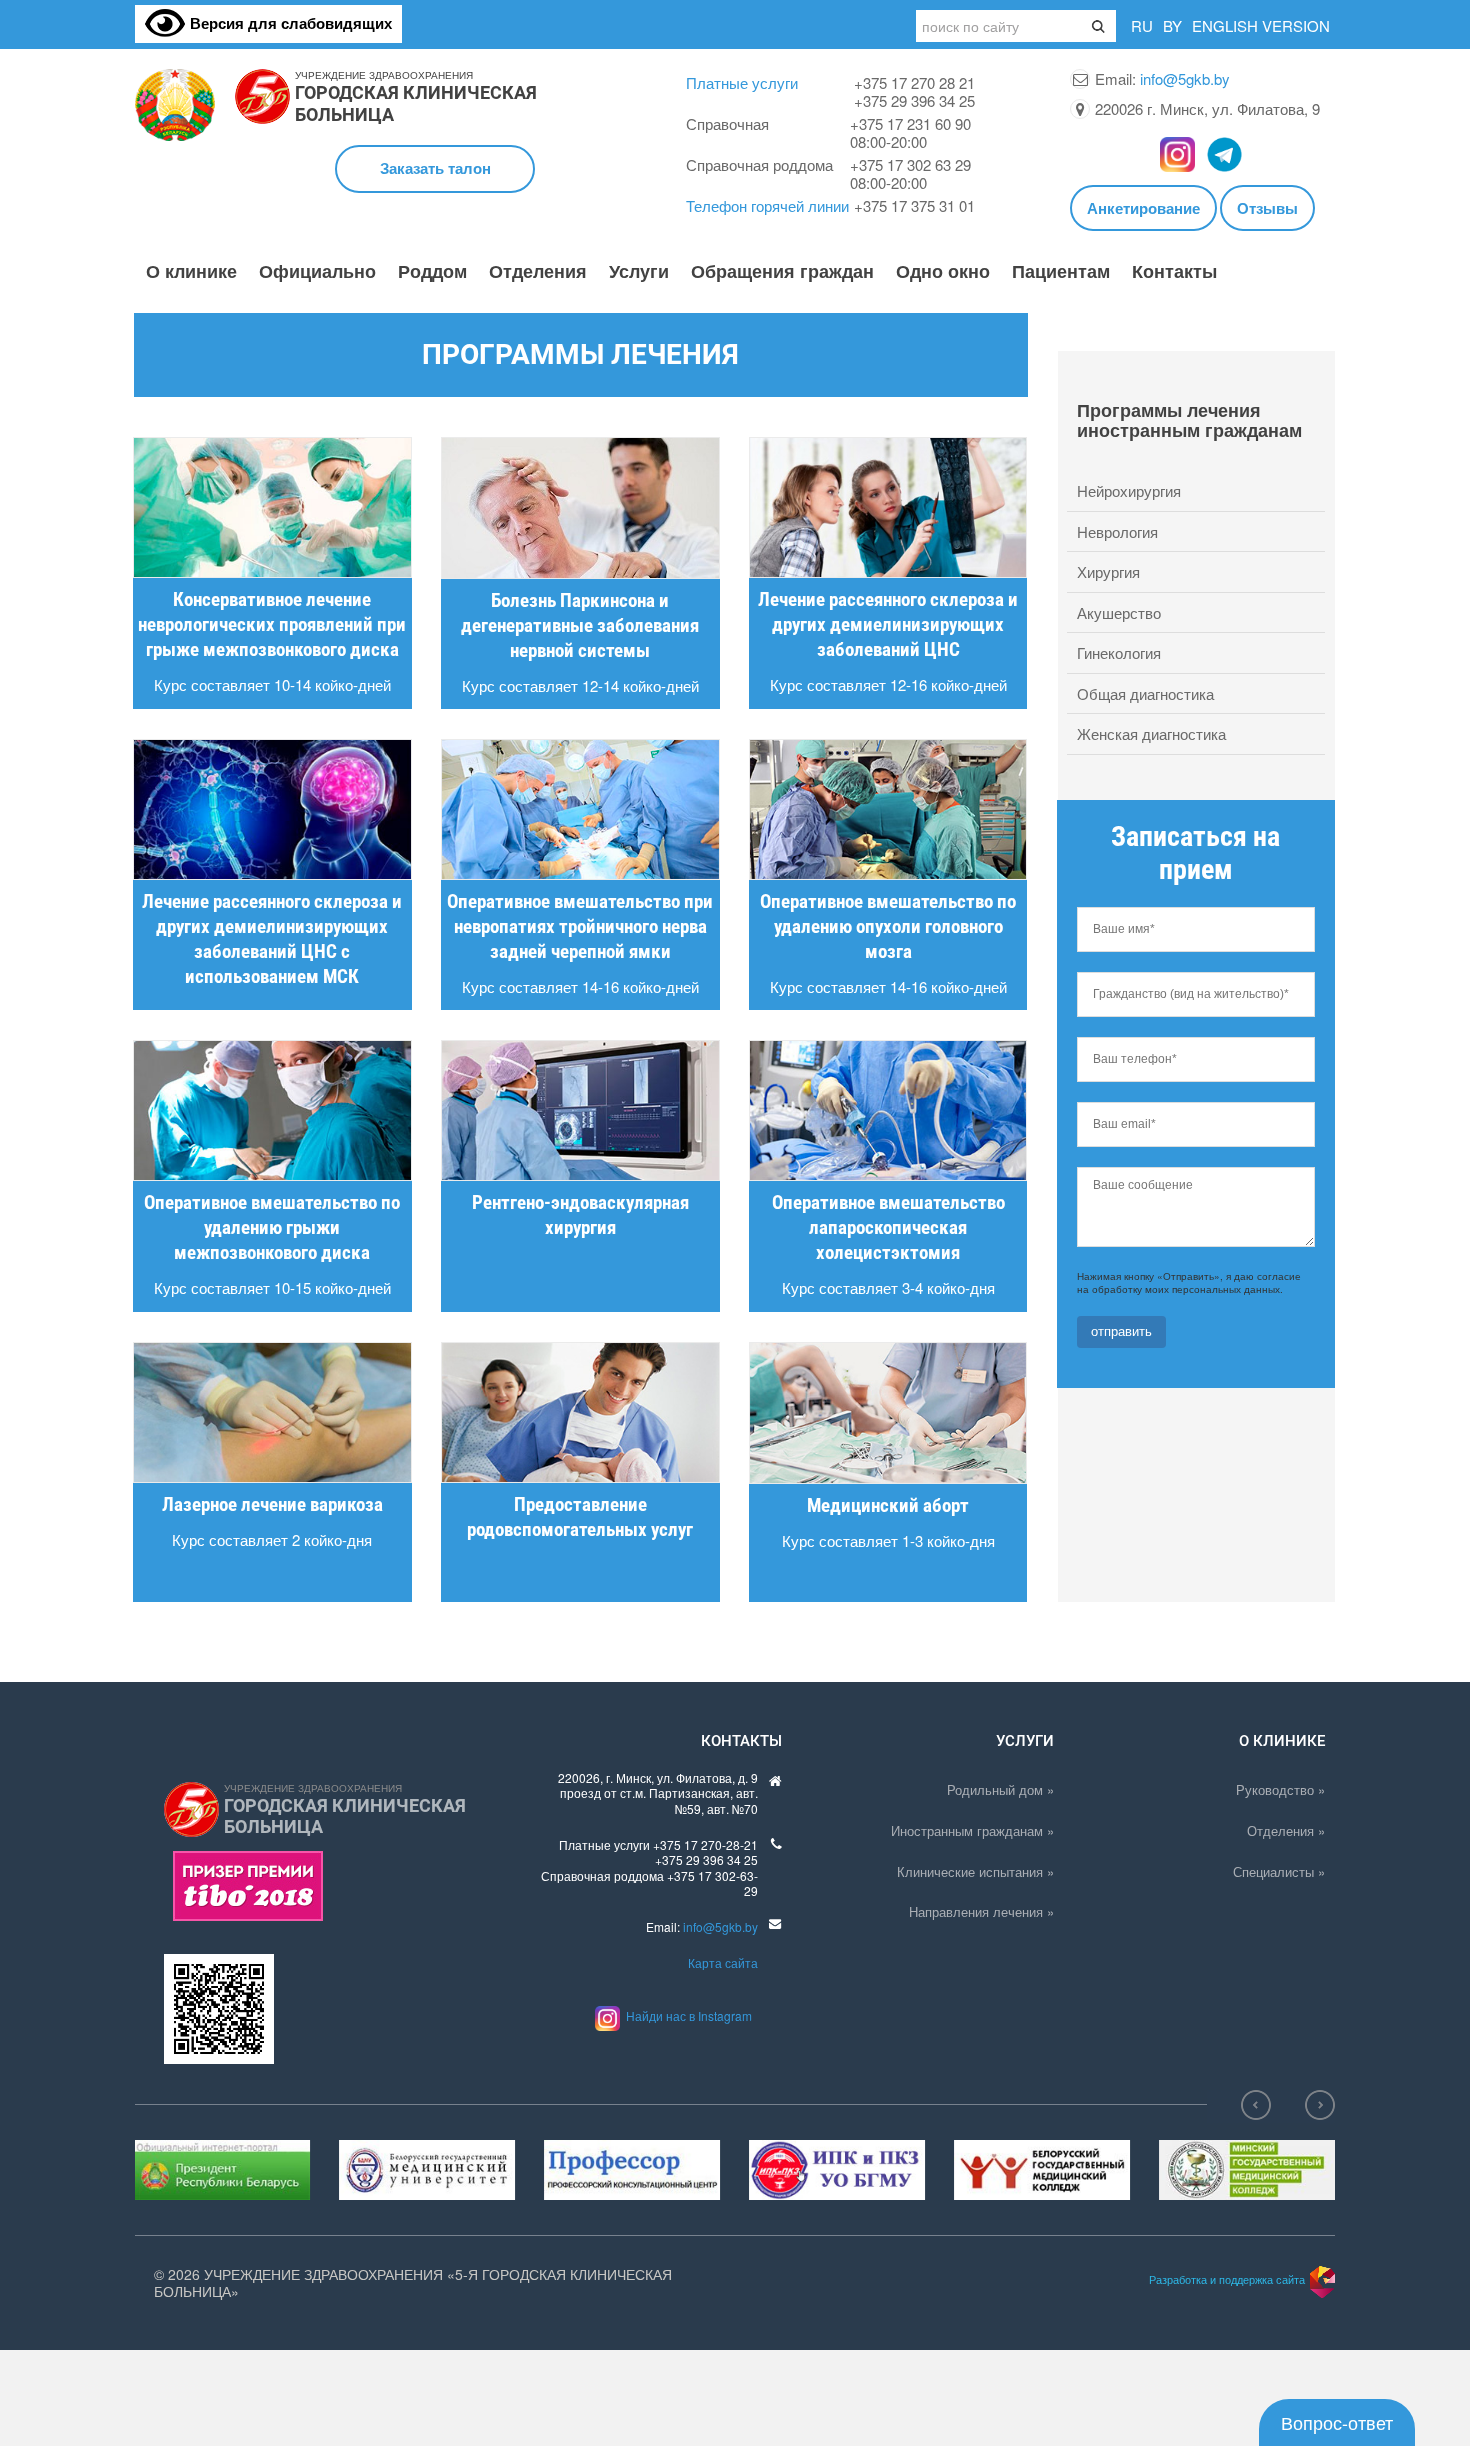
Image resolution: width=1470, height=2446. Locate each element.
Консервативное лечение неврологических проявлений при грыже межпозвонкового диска (272, 624)
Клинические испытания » (975, 1871)
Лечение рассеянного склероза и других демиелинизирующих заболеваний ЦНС (888, 624)
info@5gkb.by (1185, 78)
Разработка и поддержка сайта (1227, 2279)
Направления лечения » (981, 1911)
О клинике (191, 272)
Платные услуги (742, 82)
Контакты (1174, 272)
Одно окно (943, 272)
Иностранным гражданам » (972, 1830)
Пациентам (1061, 272)
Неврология (1117, 531)
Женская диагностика (1151, 733)
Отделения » (1286, 1830)
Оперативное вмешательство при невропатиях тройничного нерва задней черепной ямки (580, 926)
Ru (1142, 25)
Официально (317, 272)
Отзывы (1267, 208)
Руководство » (1280, 1789)
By (1172, 25)
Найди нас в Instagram (686, 2015)
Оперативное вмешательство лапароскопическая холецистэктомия (888, 1227)
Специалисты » (1279, 1871)
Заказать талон (435, 168)
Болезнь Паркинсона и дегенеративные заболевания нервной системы (580, 625)
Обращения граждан (782, 272)
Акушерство (1119, 612)
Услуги (639, 272)
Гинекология (1119, 652)
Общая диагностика (1145, 693)
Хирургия (1108, 571)
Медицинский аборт (888, 1505)
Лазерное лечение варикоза (272, 1504)
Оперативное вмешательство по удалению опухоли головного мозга (888, 926)
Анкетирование (1143, 208)
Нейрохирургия (1129, 490)
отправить (1121, 1331)
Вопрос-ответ (1337, 2422)
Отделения (538, 272)
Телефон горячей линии (767, 205)
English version (1261, 25)
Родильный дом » (1000, 1789)
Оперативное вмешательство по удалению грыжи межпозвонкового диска (272, 1227)
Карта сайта (723, 1962)
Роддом (432, 272)
